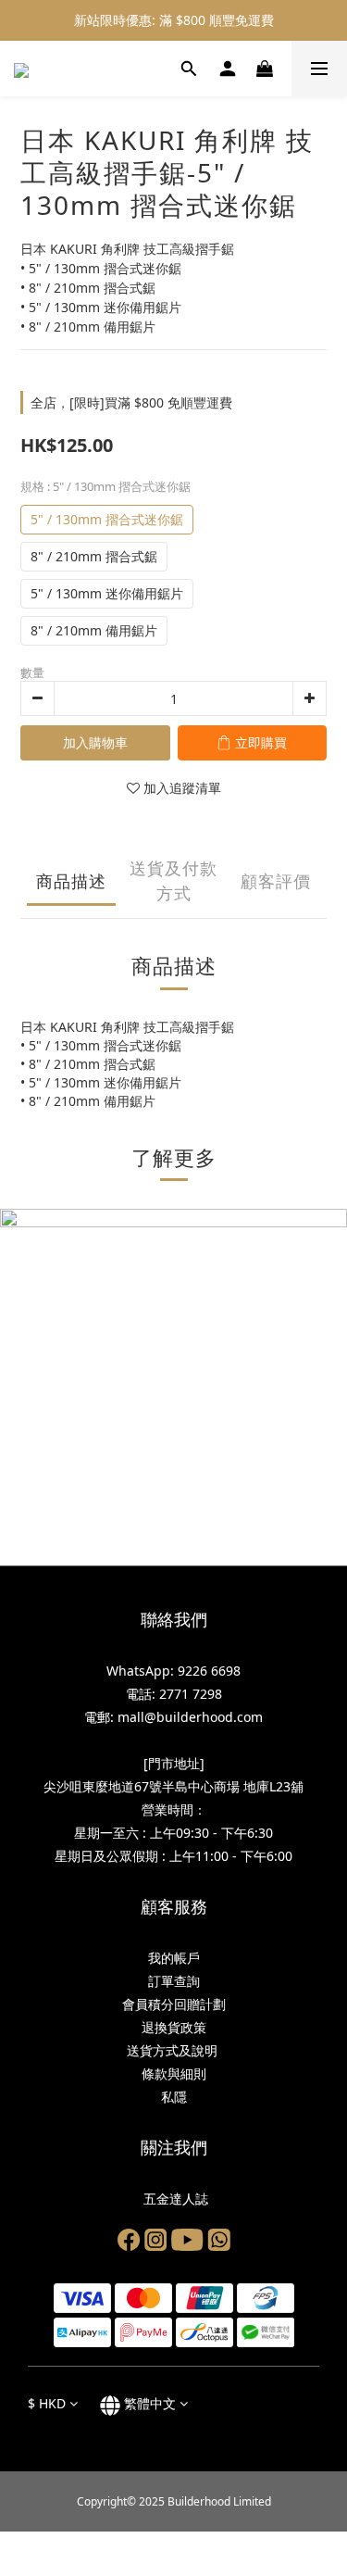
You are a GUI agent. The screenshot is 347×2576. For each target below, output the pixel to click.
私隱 (174, 2097)
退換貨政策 (174, 2027)
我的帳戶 (174, 1958)
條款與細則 (174, 2073)
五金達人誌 (174, 2199)
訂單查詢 (174, 1981)
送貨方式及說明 (174, 2050)
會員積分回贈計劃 (174, 2004)
